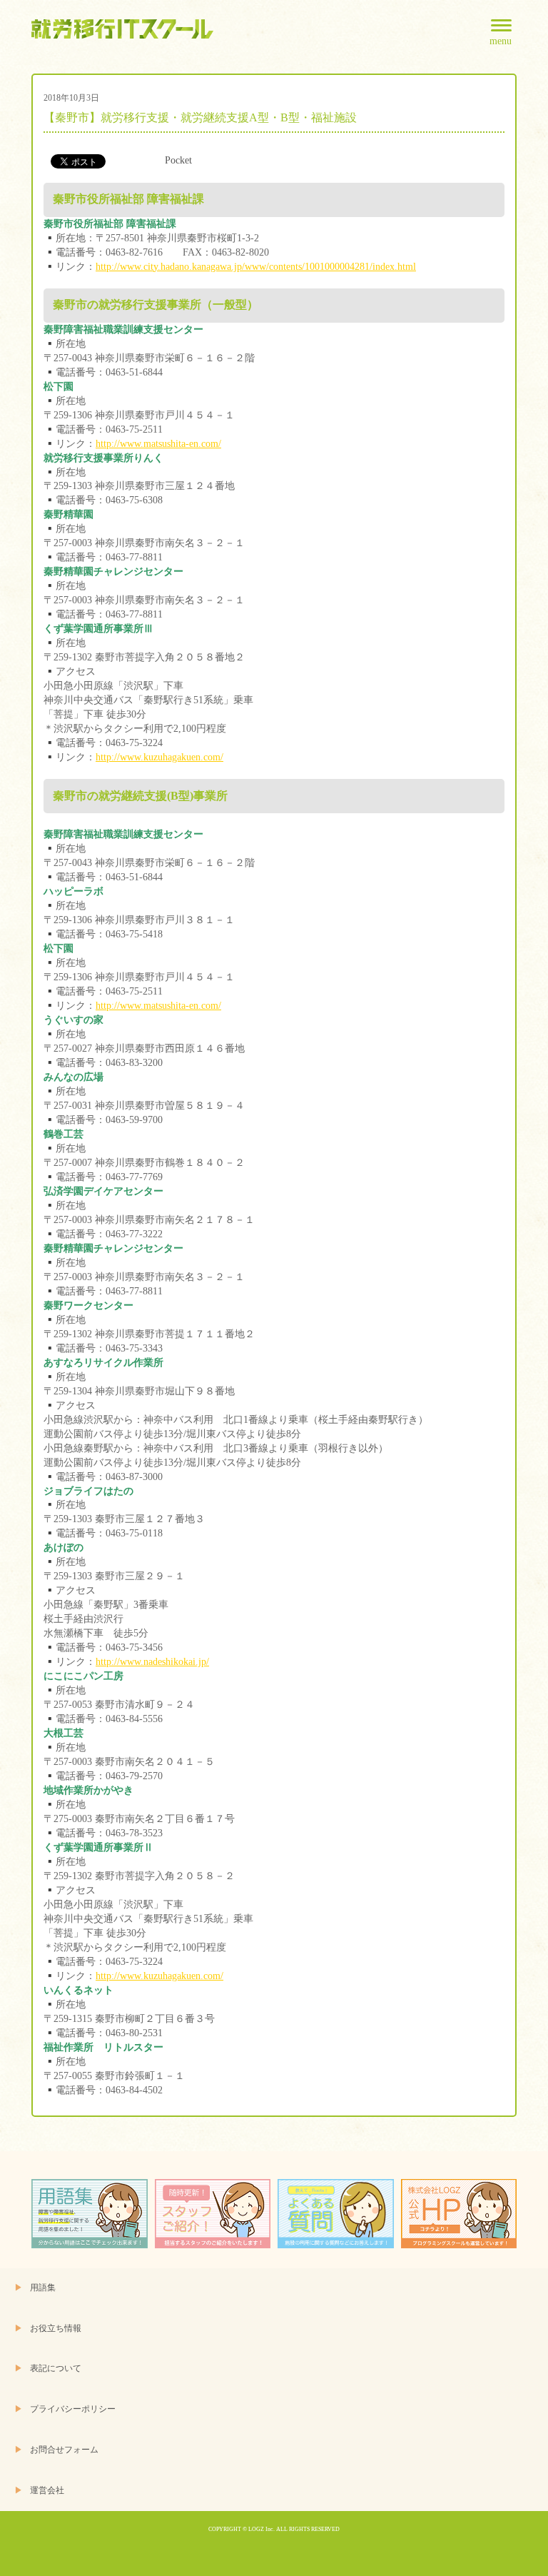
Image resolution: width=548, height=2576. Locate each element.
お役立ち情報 (56, 2329)
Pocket (178, 160)
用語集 (43, 2288)
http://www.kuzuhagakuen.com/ (159, 757)
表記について (56, 2369)
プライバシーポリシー (73, 2409)
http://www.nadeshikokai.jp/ (152, 1662)
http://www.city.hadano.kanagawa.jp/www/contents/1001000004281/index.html (256, 267)
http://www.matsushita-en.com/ (158, 444)
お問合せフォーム (64, 2450)
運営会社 (47, 2491)
